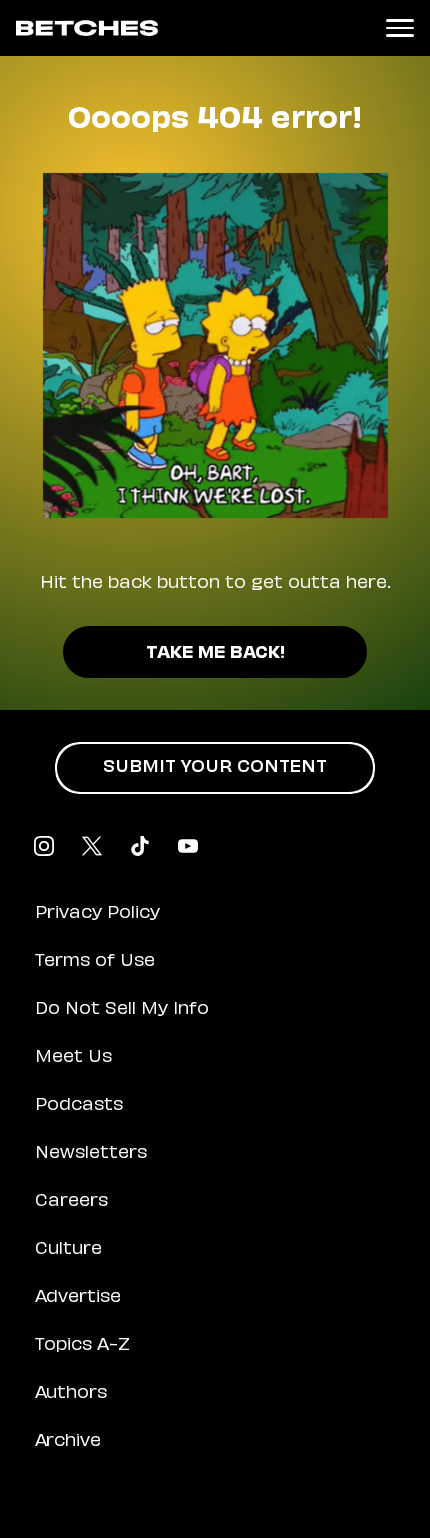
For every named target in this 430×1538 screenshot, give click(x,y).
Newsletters (91, 1154)
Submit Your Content (215, 768)
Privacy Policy (97, 914)
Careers (71, 1202)
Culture (68, 1250)
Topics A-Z (82, 1346)
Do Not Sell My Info (122, 1010)
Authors (71, 1394)
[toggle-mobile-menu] (400, 28)
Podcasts (79, 1106)
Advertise (78, 1298)
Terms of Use (95, 962)
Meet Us (73, 1058)
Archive (68, 1442)
